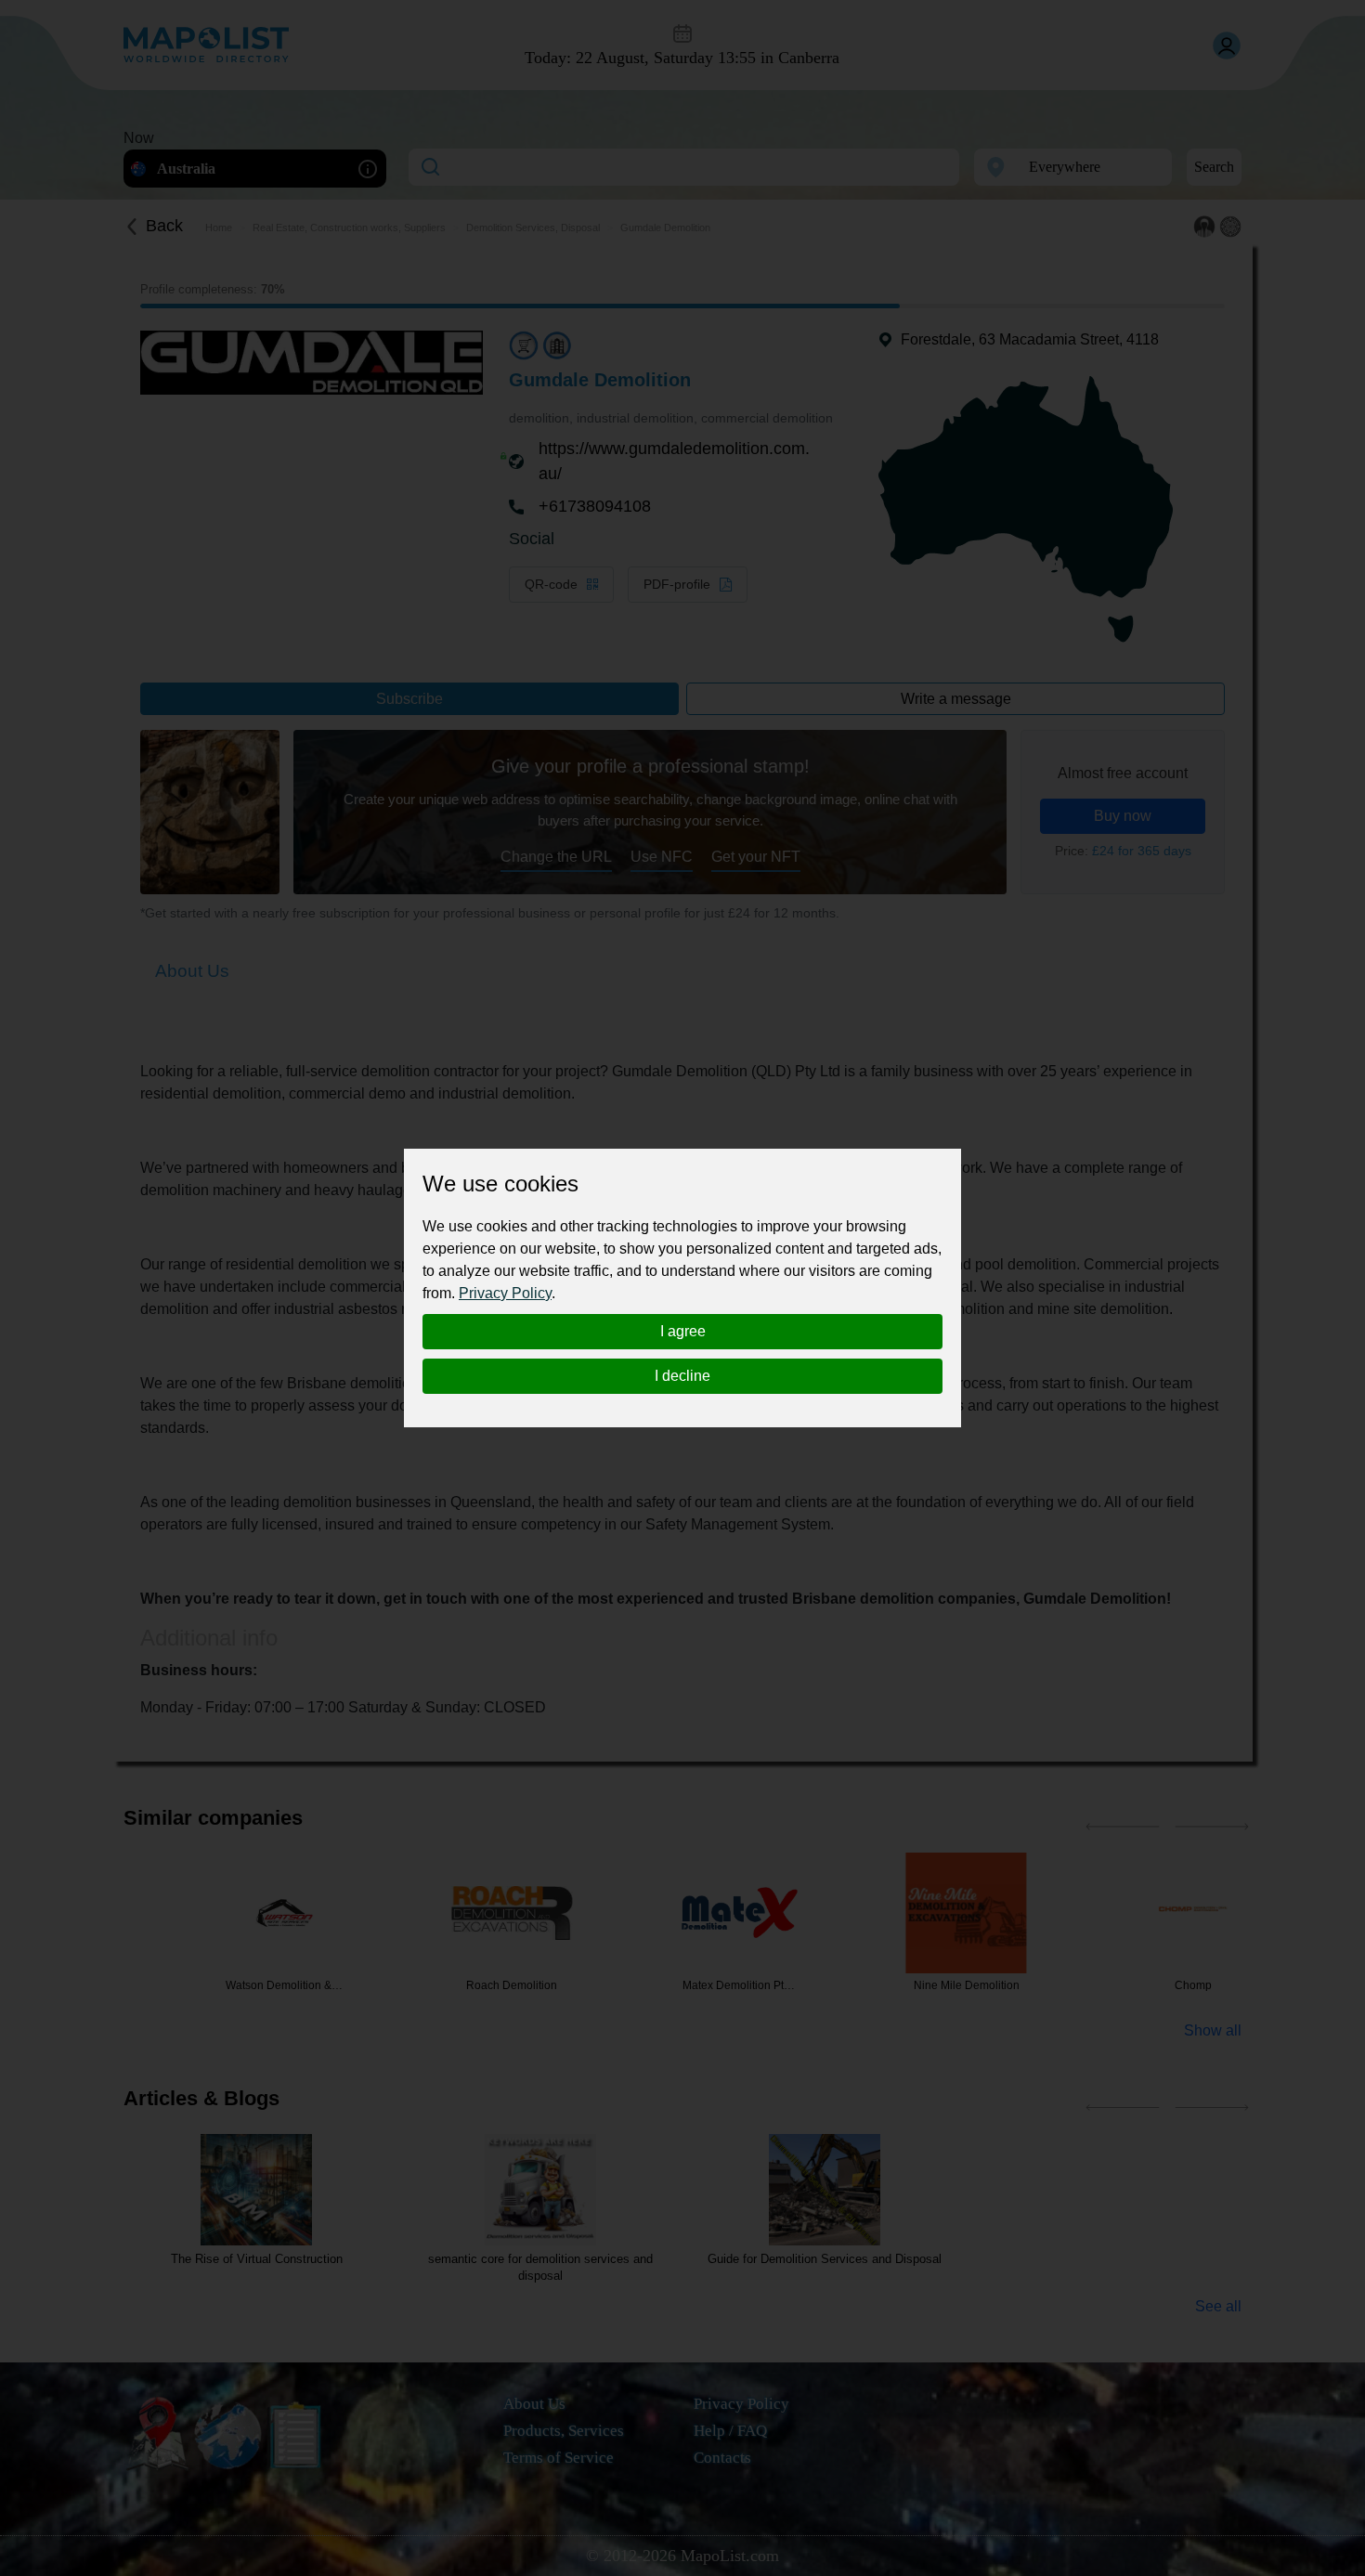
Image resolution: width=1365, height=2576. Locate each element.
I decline (682, 1376)
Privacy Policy (505, 1293)
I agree (683, 1331)
